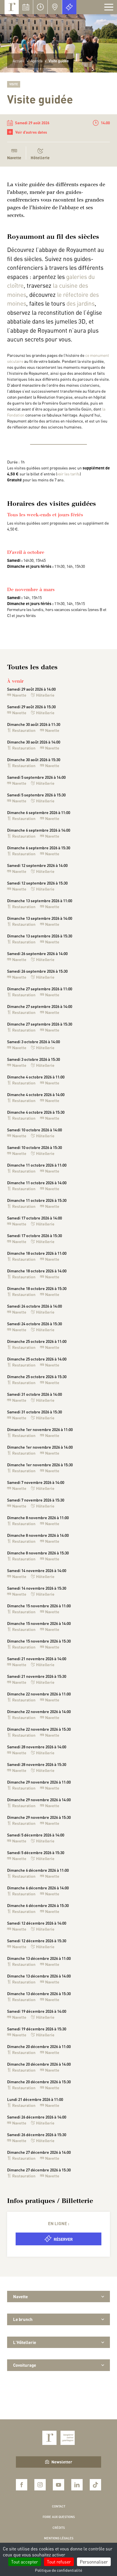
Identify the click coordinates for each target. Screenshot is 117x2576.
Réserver (63, 2239)
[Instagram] (40, 2485)
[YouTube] (58, 2485)
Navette (19, 695)
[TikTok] (95, 2485)
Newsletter (62, 2462)
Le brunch (23, 2319)
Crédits (59, 2528)
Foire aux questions (59, 2517)
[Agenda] (26, 7)
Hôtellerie (40, 158)
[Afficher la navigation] (109, 7)
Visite (14, 84)
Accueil (19, 61)
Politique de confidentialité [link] (58, 2570)
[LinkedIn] (77, 2485)
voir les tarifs (68, 474)
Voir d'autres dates (28, 132)
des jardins (81, 303)
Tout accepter (25, 2562)
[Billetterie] (69, 7)
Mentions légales (59, 2538)
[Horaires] (40, 7)
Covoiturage (25, 2365)
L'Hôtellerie (25, 2342)
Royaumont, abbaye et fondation (12, 7)
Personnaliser (94, 2562)
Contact (59, 2506)
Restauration (24, 730)
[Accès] (55, 7)
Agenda (36, 61)
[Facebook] (22, 2485)
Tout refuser (59, 2562)
